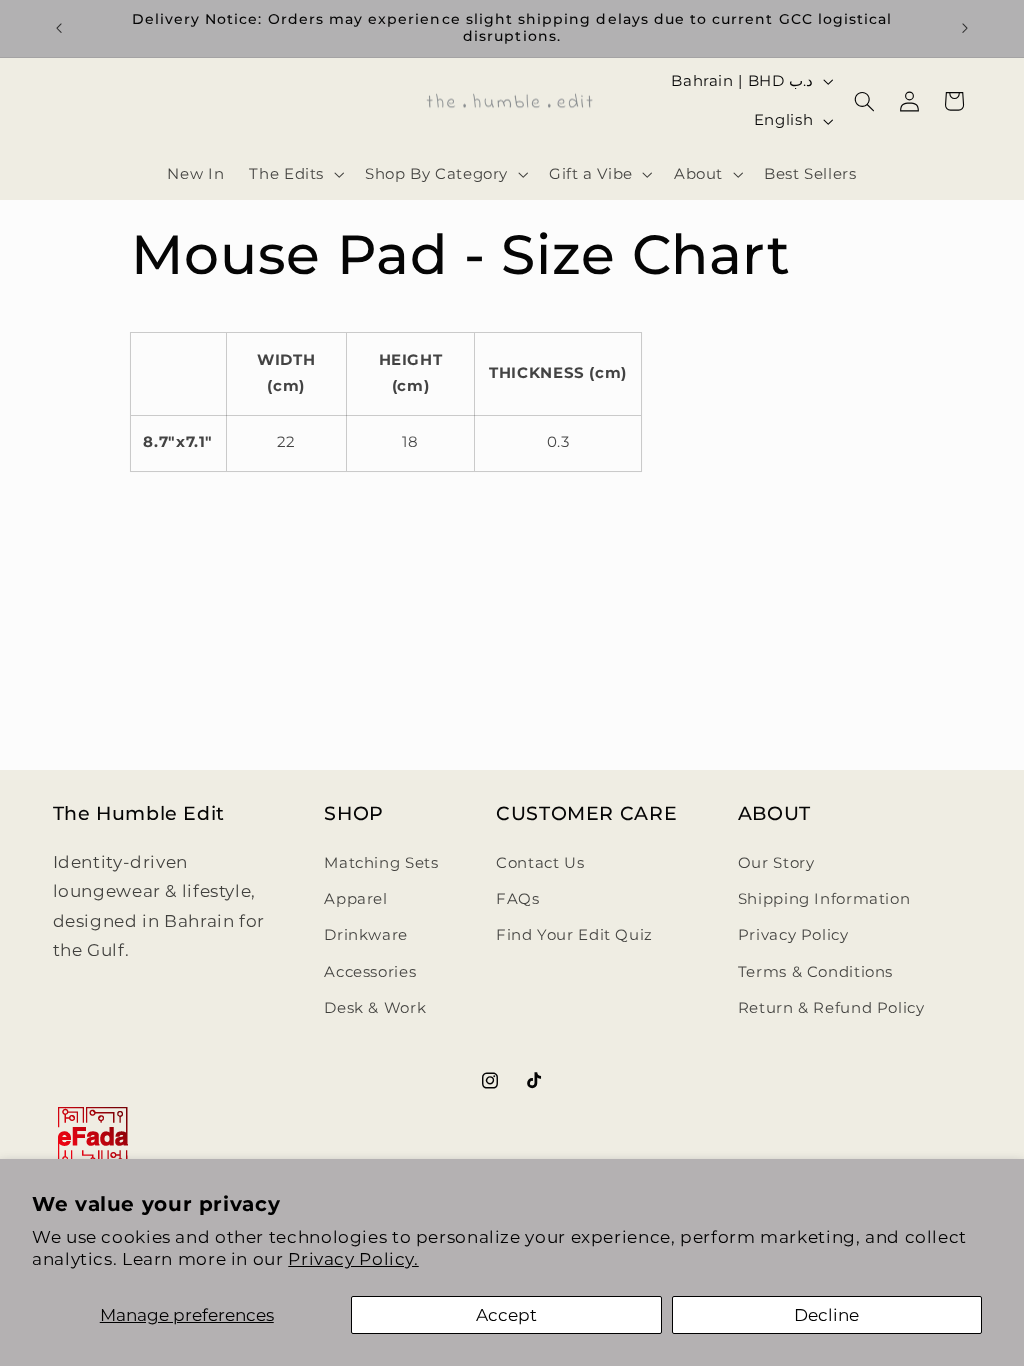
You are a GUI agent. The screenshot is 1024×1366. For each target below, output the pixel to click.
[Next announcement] (965, 28)
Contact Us (540, 863)
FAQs (518, 899)
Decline (826, 1315)
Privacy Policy (793, 935)
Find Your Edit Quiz (574, 935)
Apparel (355, 899)
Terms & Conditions (815, 972)
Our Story (776, 863)
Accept (506, 1315)
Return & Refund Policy (831, 1008)
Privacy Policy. (353, 1259)
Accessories (370, 972)
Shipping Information (824, 899)
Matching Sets (381, 863)
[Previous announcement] (59, 28)
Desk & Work (375, 1008)
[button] (295, 174)
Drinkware (366, 935)
